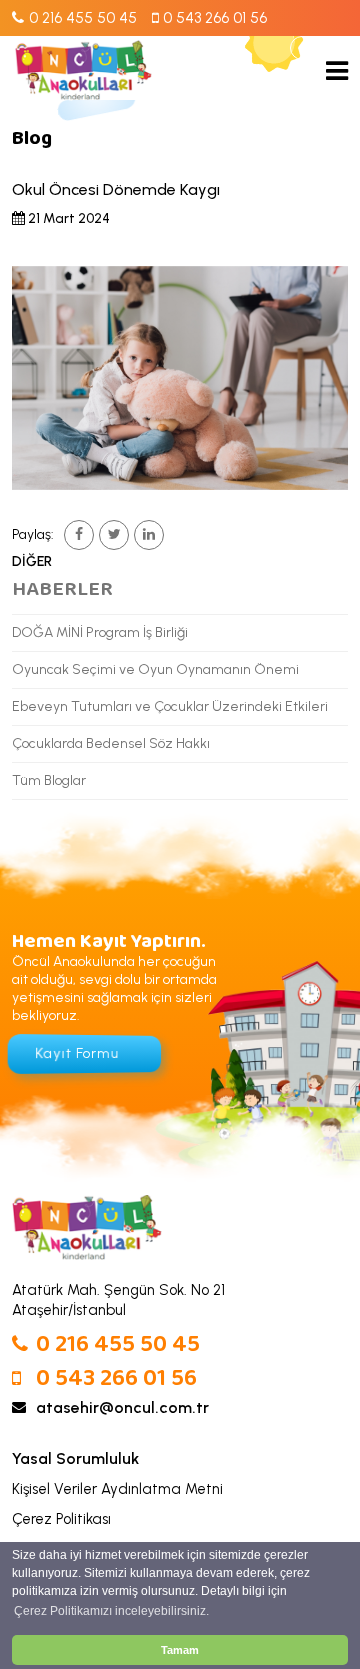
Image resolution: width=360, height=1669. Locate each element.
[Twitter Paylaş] (114, 535)
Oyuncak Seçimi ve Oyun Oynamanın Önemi (155, 669)
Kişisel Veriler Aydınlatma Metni (117, 1489)
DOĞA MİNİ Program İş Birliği (100, 632)
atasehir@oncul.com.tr (122, 1407)
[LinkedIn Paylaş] (149, 535)
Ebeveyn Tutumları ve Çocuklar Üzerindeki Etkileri (170, 706)
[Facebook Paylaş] (79, 535)
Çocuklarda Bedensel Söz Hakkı (111, 743)
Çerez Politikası (61, 1519)
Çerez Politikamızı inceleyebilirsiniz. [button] (111, 1611)
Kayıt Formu (77, 1054)
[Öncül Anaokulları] (83, 70)
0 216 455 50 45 (118, 1345)
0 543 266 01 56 (116, 1379)
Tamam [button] (180, 1650)
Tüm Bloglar (49, 780)
